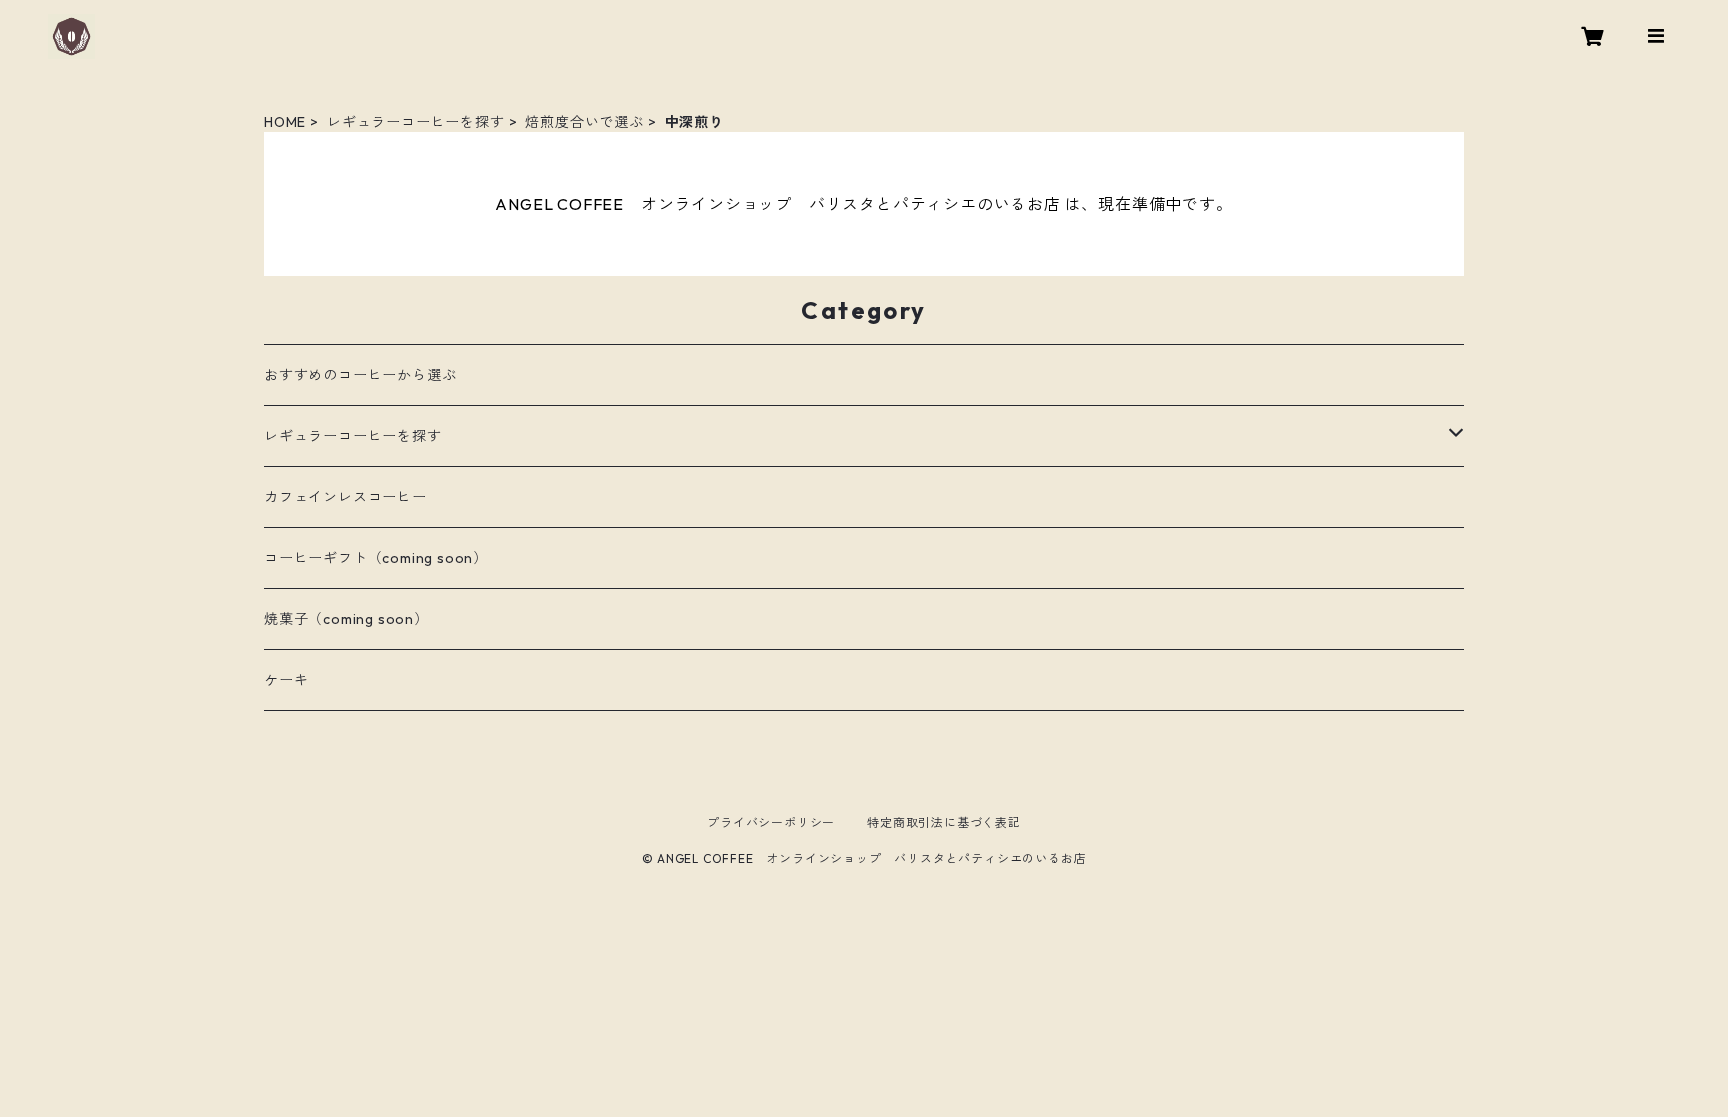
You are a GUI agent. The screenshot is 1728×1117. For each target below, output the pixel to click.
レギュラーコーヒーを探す (416, 122)
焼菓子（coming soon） (346, 619)
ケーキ (286, 680)
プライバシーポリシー (771, 822)
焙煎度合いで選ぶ (584, 122)
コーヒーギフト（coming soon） (376, 558)
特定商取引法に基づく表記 (944, 822)
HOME (285, 122)
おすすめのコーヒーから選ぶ (360, 375)
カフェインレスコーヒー (345, 497)
